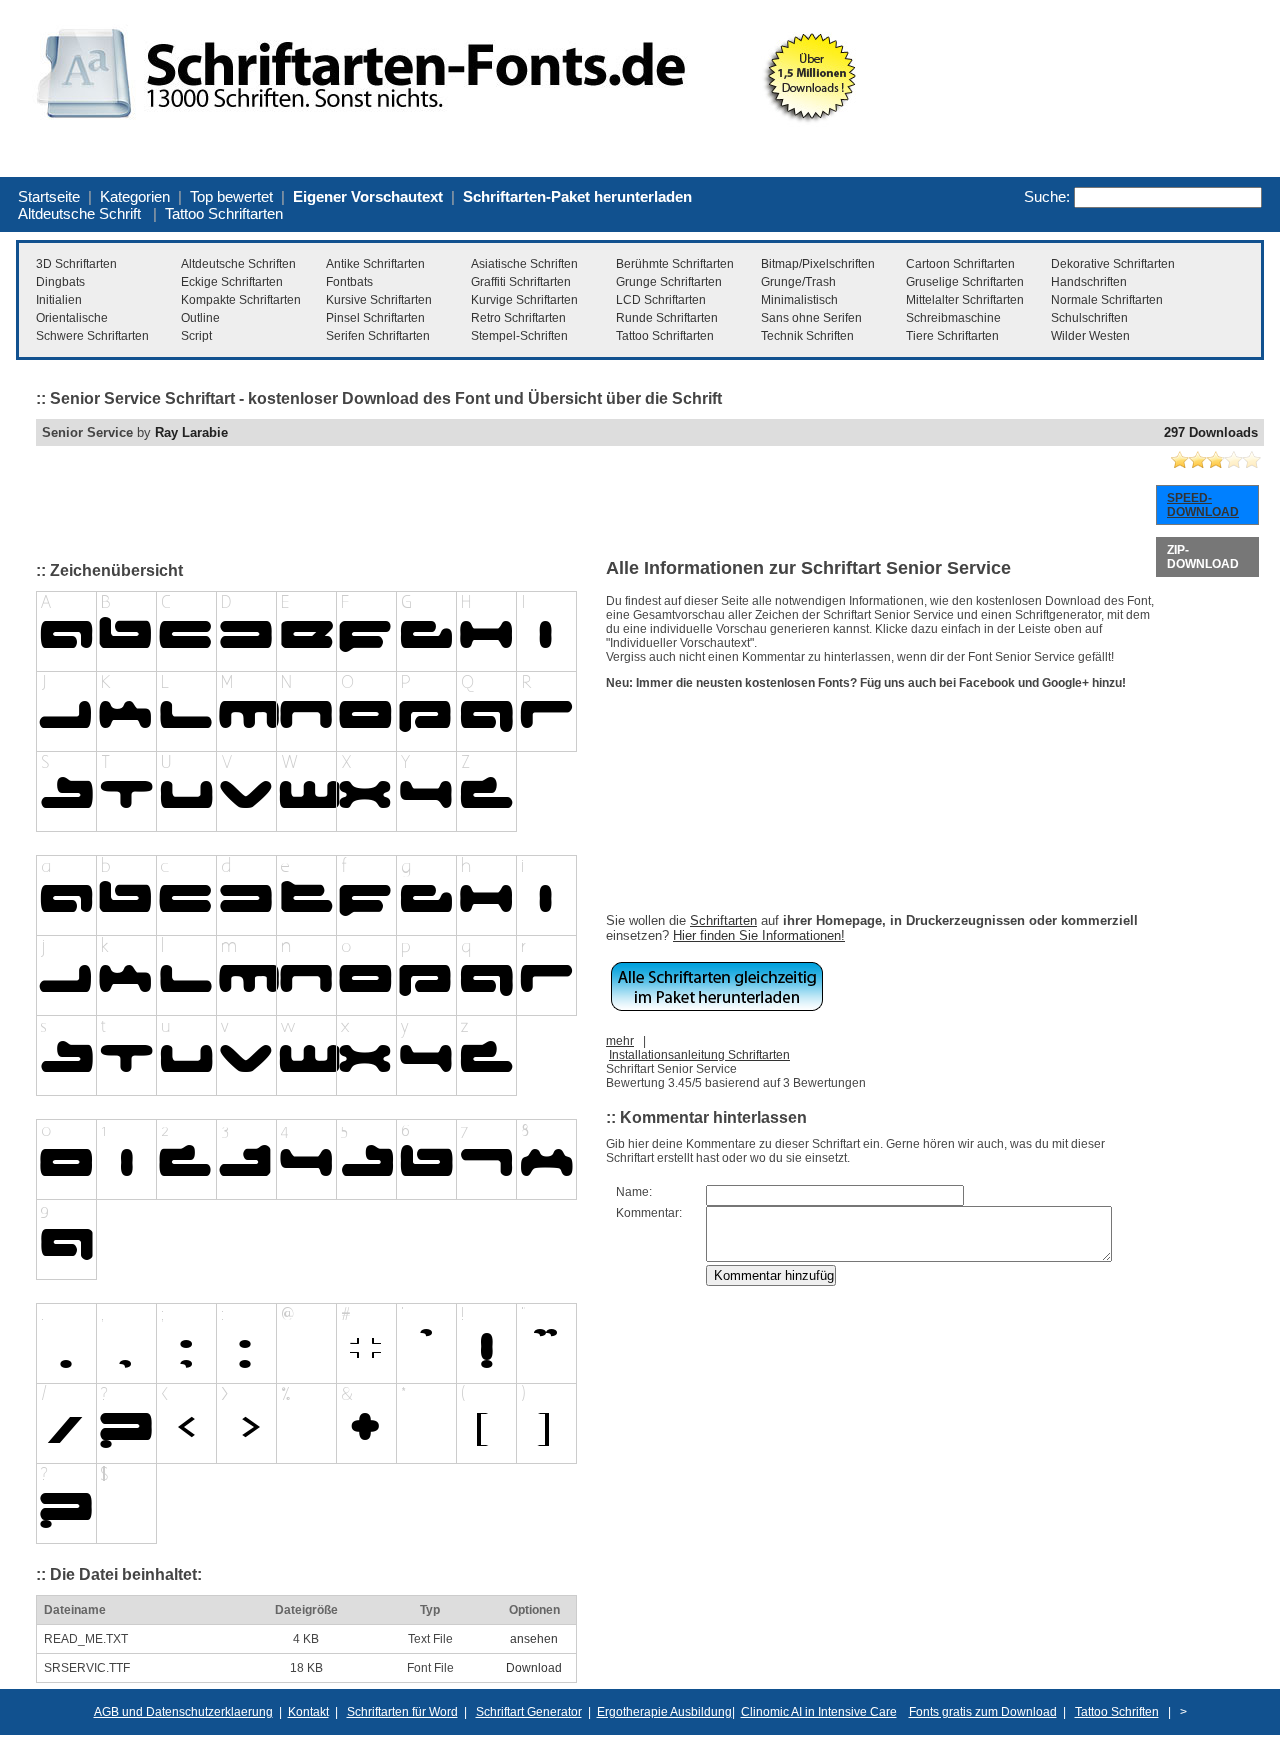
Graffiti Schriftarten (521, 282)
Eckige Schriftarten (232, 282)
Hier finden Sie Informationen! (759, 935)
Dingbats (60, 282)
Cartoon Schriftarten (960, 264)
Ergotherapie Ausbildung (664, 1712)
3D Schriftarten (76, 264)
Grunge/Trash (798, 282)
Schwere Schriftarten (92, 336)
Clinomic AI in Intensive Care (819, 1712)
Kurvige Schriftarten (524, 300)
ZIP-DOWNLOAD (1203, 557)
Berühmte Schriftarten (675, 264)
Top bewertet (231, 196)
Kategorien (135, 196)
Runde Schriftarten (667, 318)
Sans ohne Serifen (811, 318)
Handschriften (1089, 282)
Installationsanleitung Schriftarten (699, 1055)
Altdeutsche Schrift (79, 213)
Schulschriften (1089, 318)
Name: (634, 1192)
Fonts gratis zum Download (983, 1712)
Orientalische (72, 318)
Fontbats (349, 282)
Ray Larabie (191, 432)
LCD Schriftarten (661, 300)
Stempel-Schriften (519, 336)
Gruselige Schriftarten (965, 282)
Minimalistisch (799, 300)
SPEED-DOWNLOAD (1203, 505)
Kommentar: (649, 1213)
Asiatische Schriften (524, 264)
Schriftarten (723, 920)
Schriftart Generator (529, 1712)
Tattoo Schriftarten (224, 213)
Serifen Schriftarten (378, 336)
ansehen (534, 1639)
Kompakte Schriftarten (241, 300)
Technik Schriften (807, 336)
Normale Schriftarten (1107, 300)
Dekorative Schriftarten (1113, 264)
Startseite (49, 196)
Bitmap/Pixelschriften (818, 264)
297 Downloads (1211, 432)
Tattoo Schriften (1117, 1712)
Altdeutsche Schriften (238, 264)
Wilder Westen (1090, 336)
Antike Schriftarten (375, 264)
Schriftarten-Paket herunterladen (577, 196)
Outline (200, 318)
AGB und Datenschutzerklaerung (183, 1712)
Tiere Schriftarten (952, 336)
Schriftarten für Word (402, 1712)
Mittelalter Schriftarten (965, 300)
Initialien (59, 300)
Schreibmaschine (953, 318)
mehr (620, 1041)
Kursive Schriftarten (379, 300)
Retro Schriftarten (518, 318)
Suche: (1047, 196)
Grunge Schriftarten (669, 282)
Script (196, 336)
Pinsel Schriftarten (375, 318)
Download (534, 1668)
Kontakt (308, 1712)
